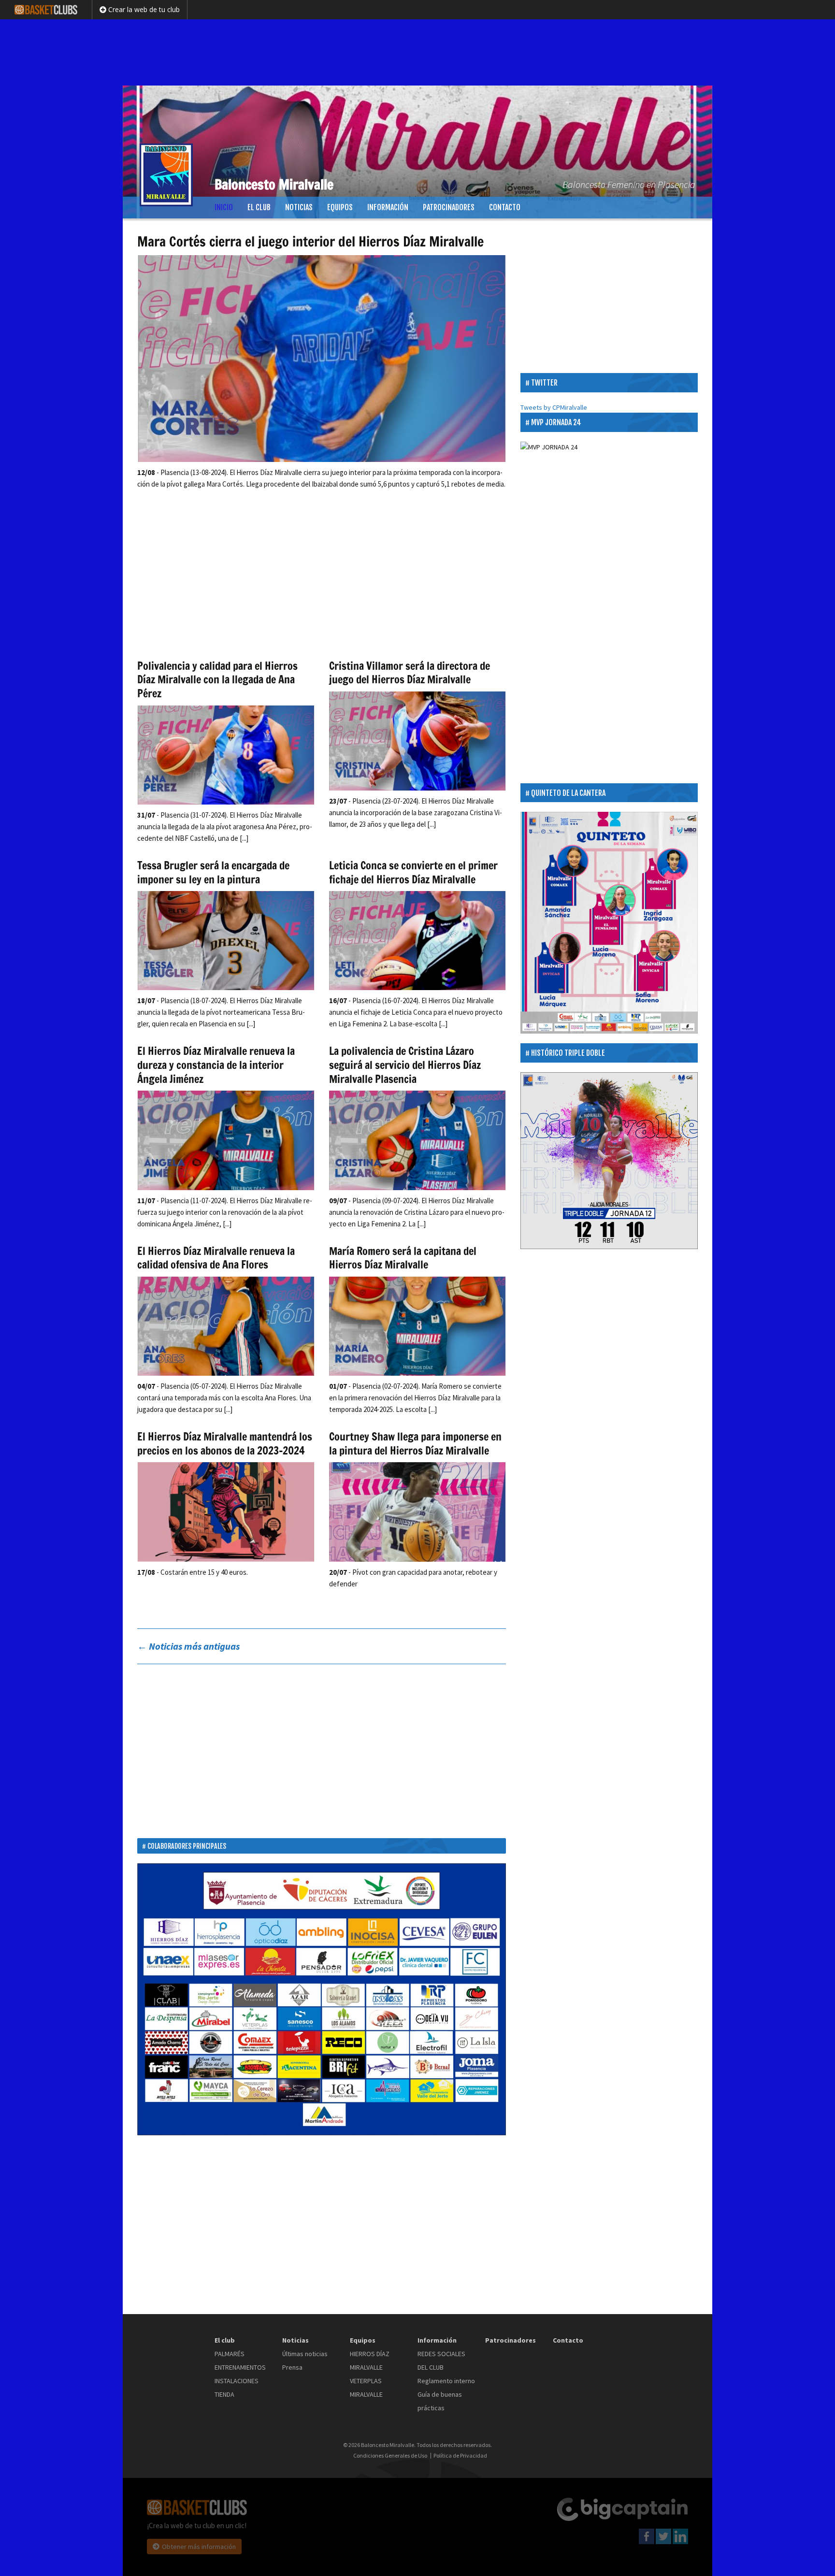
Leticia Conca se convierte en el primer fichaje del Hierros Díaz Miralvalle (413, 872)
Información (388, 207)
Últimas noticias (305, 2354)
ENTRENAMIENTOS (240, 2367)
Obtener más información (199, 2547)
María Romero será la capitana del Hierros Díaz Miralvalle (403, 1258)
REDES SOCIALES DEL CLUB (441, 2360)
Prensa (292, 2367)
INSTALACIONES (237, 2381)
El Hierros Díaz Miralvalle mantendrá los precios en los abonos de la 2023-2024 (225, 1443)
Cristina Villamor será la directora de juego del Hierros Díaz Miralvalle (410, 673)
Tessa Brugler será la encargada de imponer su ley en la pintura (213, 872)
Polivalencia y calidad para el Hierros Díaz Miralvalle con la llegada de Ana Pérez (217, 679)
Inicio (224, 207)
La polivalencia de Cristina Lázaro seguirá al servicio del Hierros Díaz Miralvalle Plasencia (405, 1065)
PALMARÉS (230, 2354)
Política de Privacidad (460, 2456)
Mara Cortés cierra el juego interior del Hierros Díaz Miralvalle (310, 241)
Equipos (340, 207)
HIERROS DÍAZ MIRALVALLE (370, 2360)
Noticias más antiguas (188, 1646)
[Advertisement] (417, 51)
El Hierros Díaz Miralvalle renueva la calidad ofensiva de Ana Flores (216, 1258)
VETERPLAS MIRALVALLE (366, 2388)
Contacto (505, 207)
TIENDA (224, 2394)
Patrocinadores (449, 207)
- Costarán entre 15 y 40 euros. (193, 1572)
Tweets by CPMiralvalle (554, 407)
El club (259, 207)
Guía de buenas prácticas (440, 2401)
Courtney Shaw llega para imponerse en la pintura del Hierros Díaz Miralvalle (415, 1443)
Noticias (299, 207)
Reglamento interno (446, 2381)
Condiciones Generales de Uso (390, 2456)
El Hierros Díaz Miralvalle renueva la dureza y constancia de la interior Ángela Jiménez (216, 1065)
